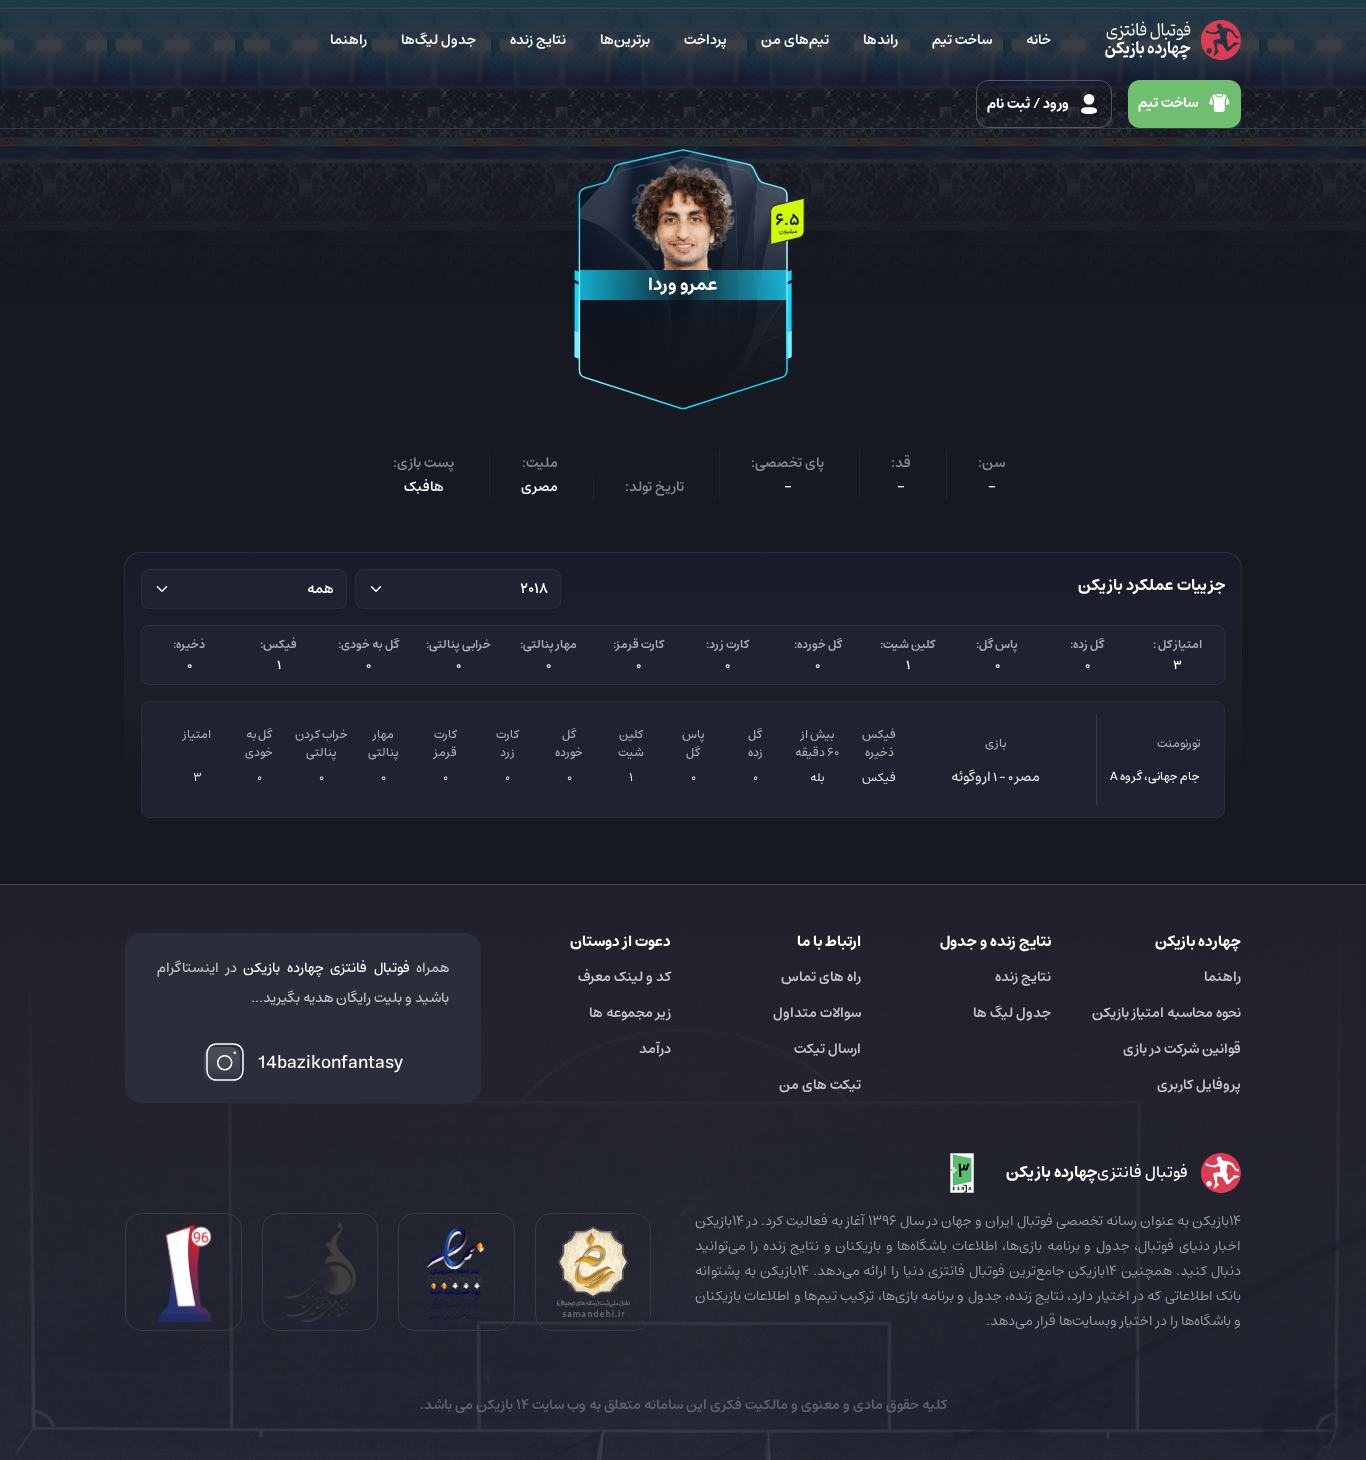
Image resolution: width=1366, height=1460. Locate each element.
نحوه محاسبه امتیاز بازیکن (1166, 1013)
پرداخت (705, 40)
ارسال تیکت (827, 1049)
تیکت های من (820, 1085)
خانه (1038, 40)
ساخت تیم (962, 40)
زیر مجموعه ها (630, 1013)
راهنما (348, 40)
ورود (1029, 104)
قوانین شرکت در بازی (1182, 1049)
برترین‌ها (625, 40)
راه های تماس (821, 977)
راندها (880, 40)
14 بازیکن (501, 1405)
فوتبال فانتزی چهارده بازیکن (326, 968)
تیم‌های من (795, 40)
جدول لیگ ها (1012, 1013)
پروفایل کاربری (1199, 1085)
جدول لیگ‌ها (438, 40)
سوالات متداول (817, 1013)
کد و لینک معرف (624, 977)
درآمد (655, 1049)
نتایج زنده (538, 40)
